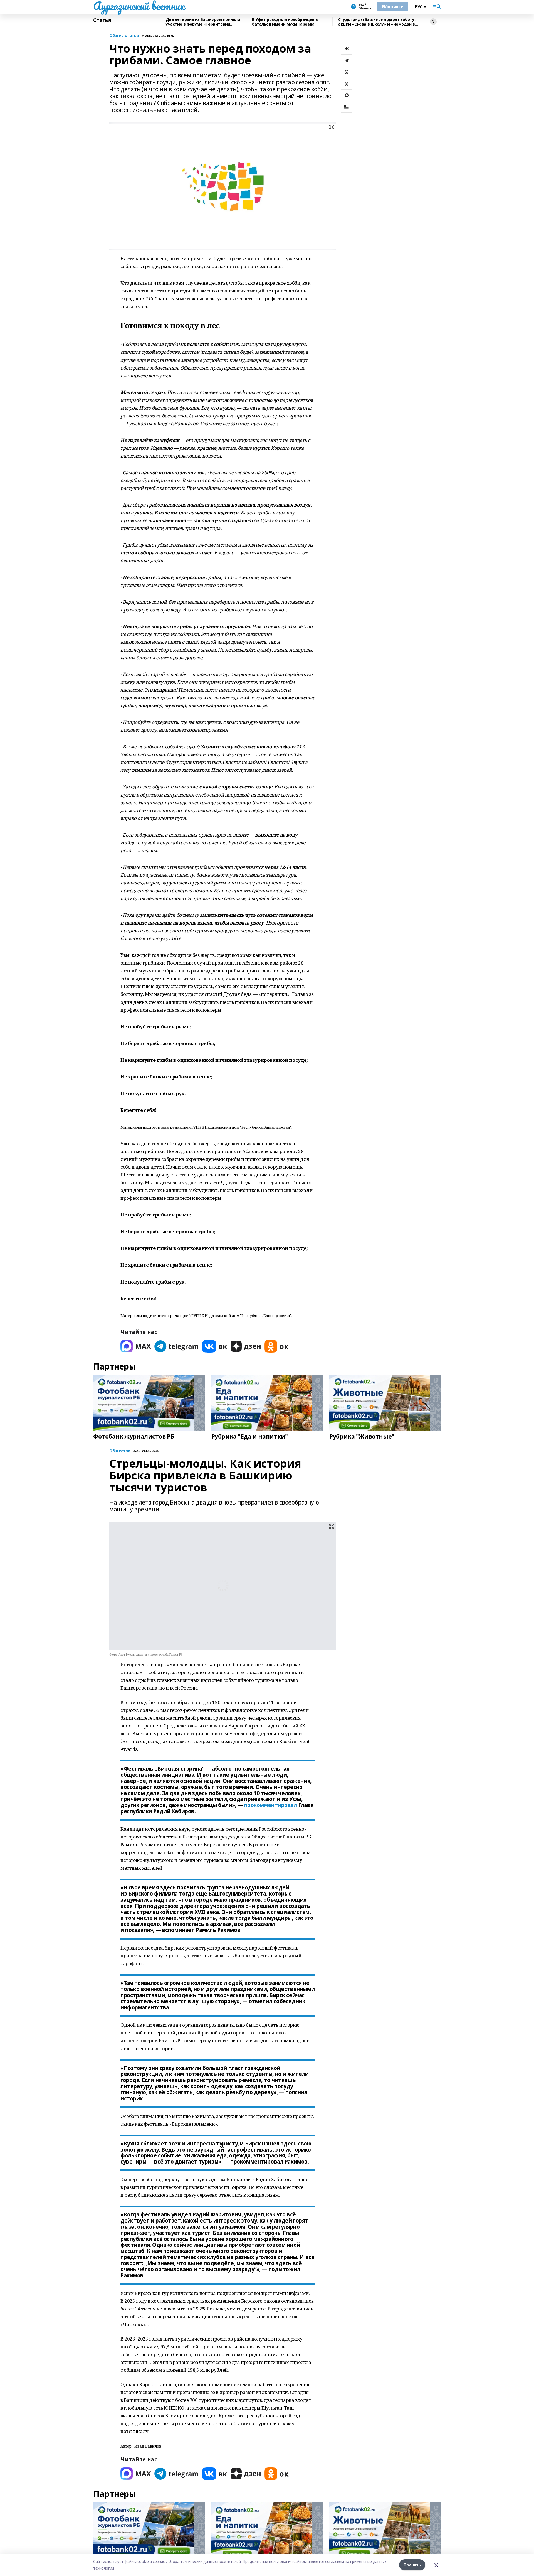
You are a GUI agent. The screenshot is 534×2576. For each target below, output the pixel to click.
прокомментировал (270, 1805)
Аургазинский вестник (139, 6)
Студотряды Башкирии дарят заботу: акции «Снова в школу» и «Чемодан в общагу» (377, 22)
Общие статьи (124, 36)
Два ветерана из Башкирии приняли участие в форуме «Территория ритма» (203, 22)
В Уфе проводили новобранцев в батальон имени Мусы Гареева (285, 22)
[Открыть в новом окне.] (136, 1346)
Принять (412, 2565)
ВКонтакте (393, 7)
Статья (102, 20)
